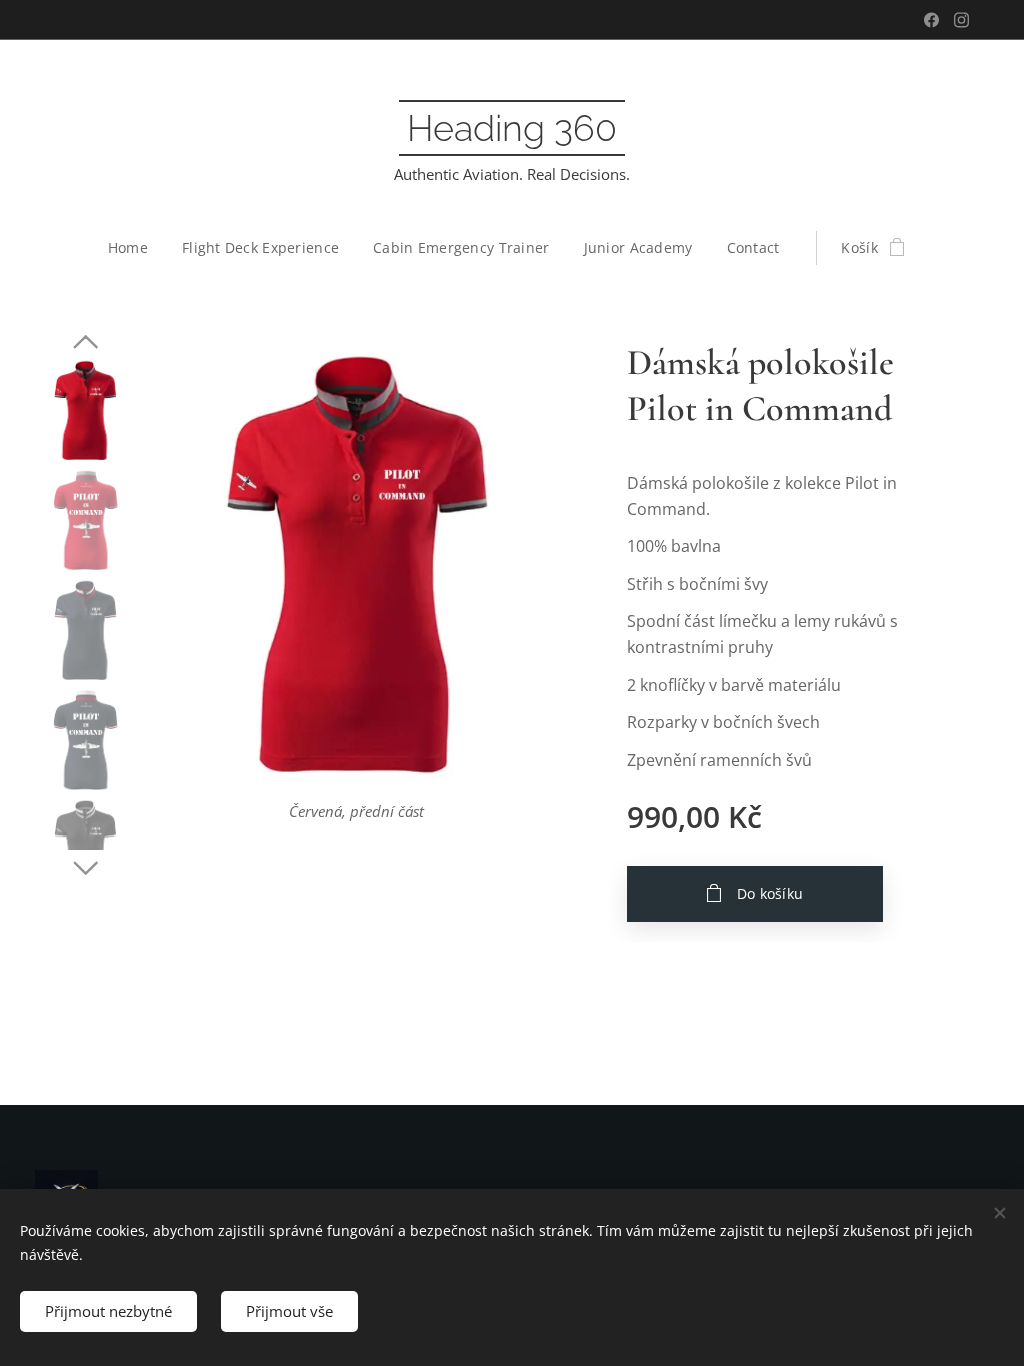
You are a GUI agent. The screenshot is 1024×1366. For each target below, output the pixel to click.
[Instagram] (961, 20)
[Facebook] (931, 20)
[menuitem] (136, 248)
